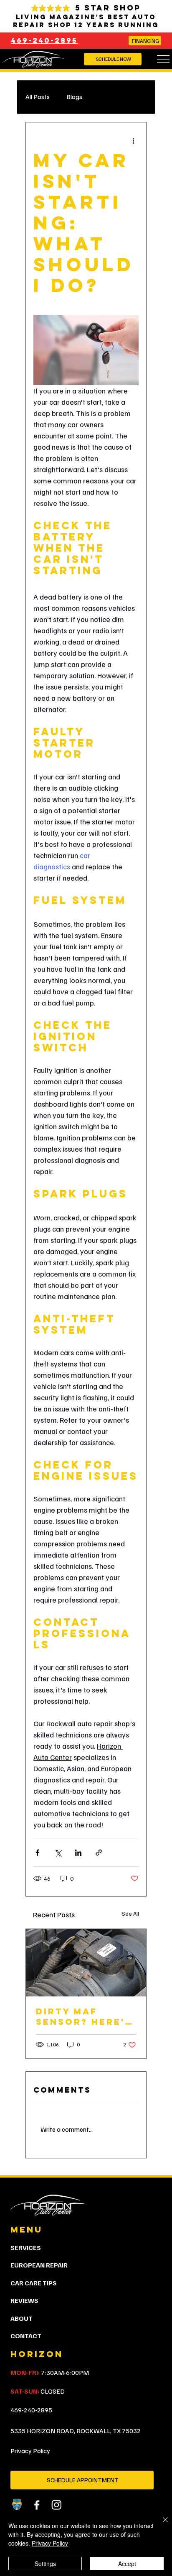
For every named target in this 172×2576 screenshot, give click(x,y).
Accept (127, 2564)
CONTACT (26, 2336)
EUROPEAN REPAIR (39, 2265)
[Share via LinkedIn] (78, 1853)
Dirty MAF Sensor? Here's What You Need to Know (84, 2016)
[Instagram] (57, 2505)
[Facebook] (37, 2505)
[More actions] (134, 141)
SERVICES (26, 2247)
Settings (45, 2564)
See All (130, 1913)
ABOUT (21, 2318)
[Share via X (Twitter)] (58, 1853)
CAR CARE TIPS (34, 2283)
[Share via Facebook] (37, 1853)
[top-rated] (17, 2505)
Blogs (74, 97)
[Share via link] (99, 1853)
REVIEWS (24, 2300)
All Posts (38, 97)
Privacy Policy (30, 2451)
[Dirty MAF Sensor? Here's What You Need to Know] (86, 1963)
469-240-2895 (44, 40)
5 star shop (108, 8)
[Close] (160, 2525)
